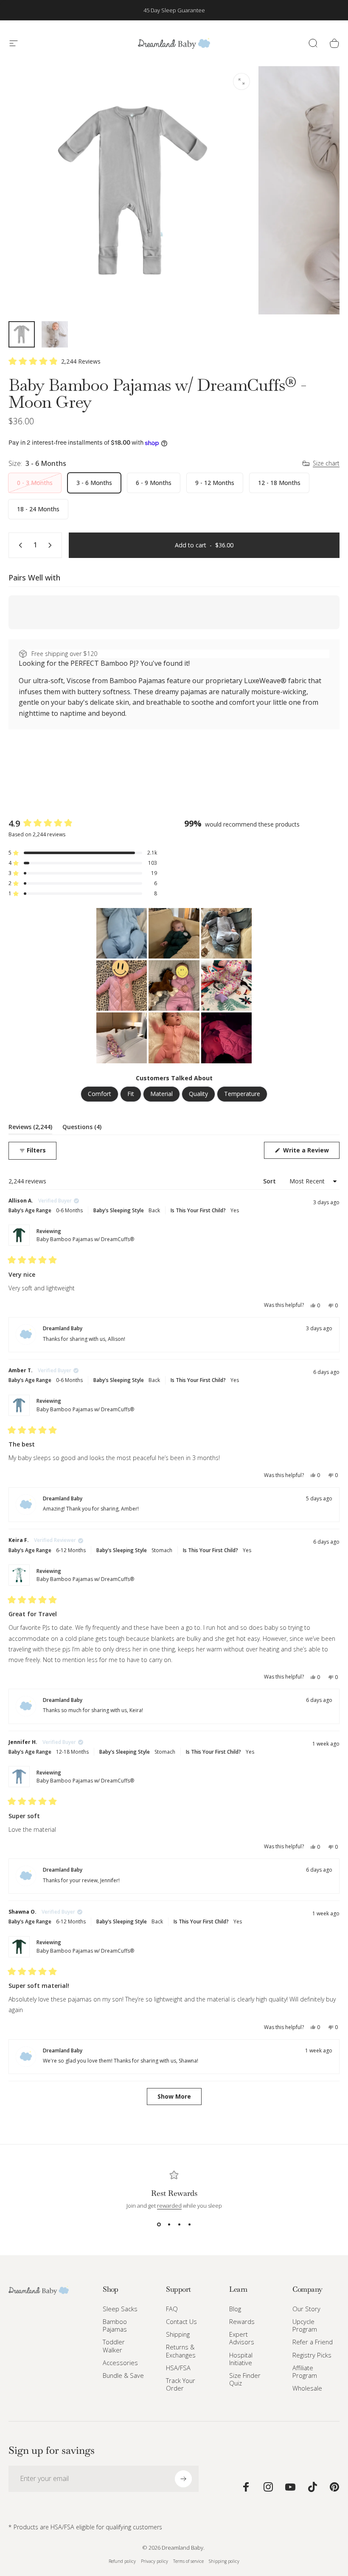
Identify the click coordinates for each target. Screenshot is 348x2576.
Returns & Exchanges (181, 2351)
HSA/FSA (178, 2368)
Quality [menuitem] (198, 1094)
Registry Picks (312, 2355)
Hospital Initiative (241, 2359)
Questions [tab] (82, 1128)
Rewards (242, 2321)
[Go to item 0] (22, 334)
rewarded (169, 2206)
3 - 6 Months (94, 483)
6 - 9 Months (154, 483)
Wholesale (307, 2388)
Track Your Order (181, 2384)
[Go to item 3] (55, 334)
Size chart (326, 463)
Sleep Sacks (120, 2309)
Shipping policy (224, 2561)
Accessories (120, 2363)
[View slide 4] (189, 2225)
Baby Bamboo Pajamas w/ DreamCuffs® (85, 1239)
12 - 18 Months (279, 483)
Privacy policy (154, 2561)
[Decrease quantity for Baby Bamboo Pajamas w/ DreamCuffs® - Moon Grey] (19, 545)
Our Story (306, 2309)
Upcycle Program (305, 2325)
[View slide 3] (179, 2225)
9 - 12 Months (215, 483)
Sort (270, 1181)
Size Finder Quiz (245, 2379)
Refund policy (122, 2561)
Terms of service (188, 2561)
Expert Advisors (242, 2338)
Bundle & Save (123, 2375)
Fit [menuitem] (131, 1094)
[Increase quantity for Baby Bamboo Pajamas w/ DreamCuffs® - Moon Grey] (52, 545)
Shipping (178, 2334)
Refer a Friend (313, 2342)
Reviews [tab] (30, 1128)
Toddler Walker (114, 2346)
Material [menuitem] (161, 1094)
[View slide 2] (169, 2225)
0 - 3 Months (35, 483)
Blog (235, 2309)
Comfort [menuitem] (100, 1094)
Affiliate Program (305, 2371)
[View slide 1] (159, 2225)
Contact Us (181, 2321)
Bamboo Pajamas (115, 2325)
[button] (55, 361)
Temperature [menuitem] (242, 1094)
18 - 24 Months (38, 509)
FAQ (172, 2309)
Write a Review (310, 1152)
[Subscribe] (183, 2479)
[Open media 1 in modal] (241, 81)
